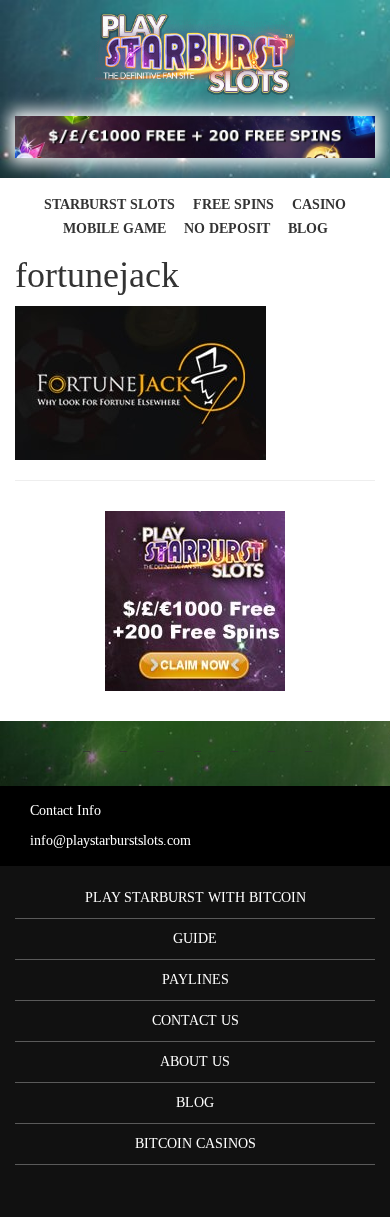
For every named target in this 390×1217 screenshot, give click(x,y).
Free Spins (233, 204)
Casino (319, 204)
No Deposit (227, 228)
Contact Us (195, 1020)
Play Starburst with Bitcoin (195, 897)
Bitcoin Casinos (195, 1143)
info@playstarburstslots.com (110, 840)
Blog (308, 228)
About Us (195, 1061)
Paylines (195, 979)
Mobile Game (114, 228)
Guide (195, 938)
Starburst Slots (109, 204)
